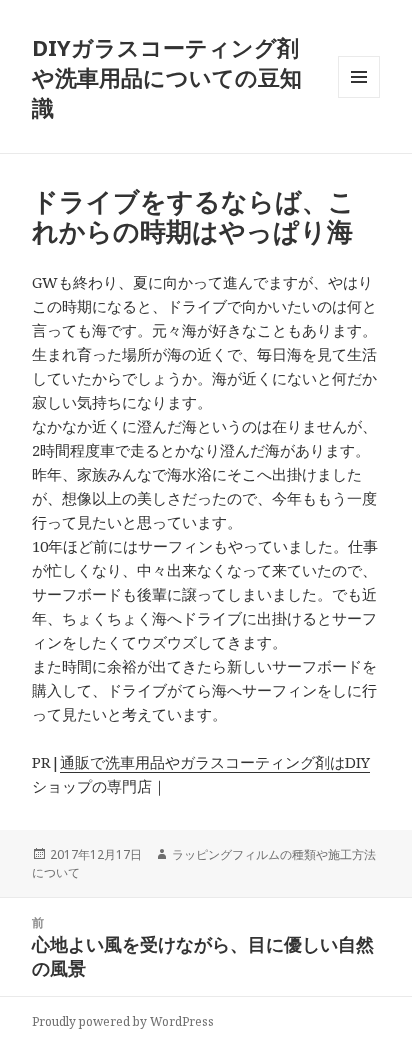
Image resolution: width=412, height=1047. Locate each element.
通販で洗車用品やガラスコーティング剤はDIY (215, 762)
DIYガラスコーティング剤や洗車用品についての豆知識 (167, 77)
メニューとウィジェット (359, 97)
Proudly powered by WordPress (123, 1021)
